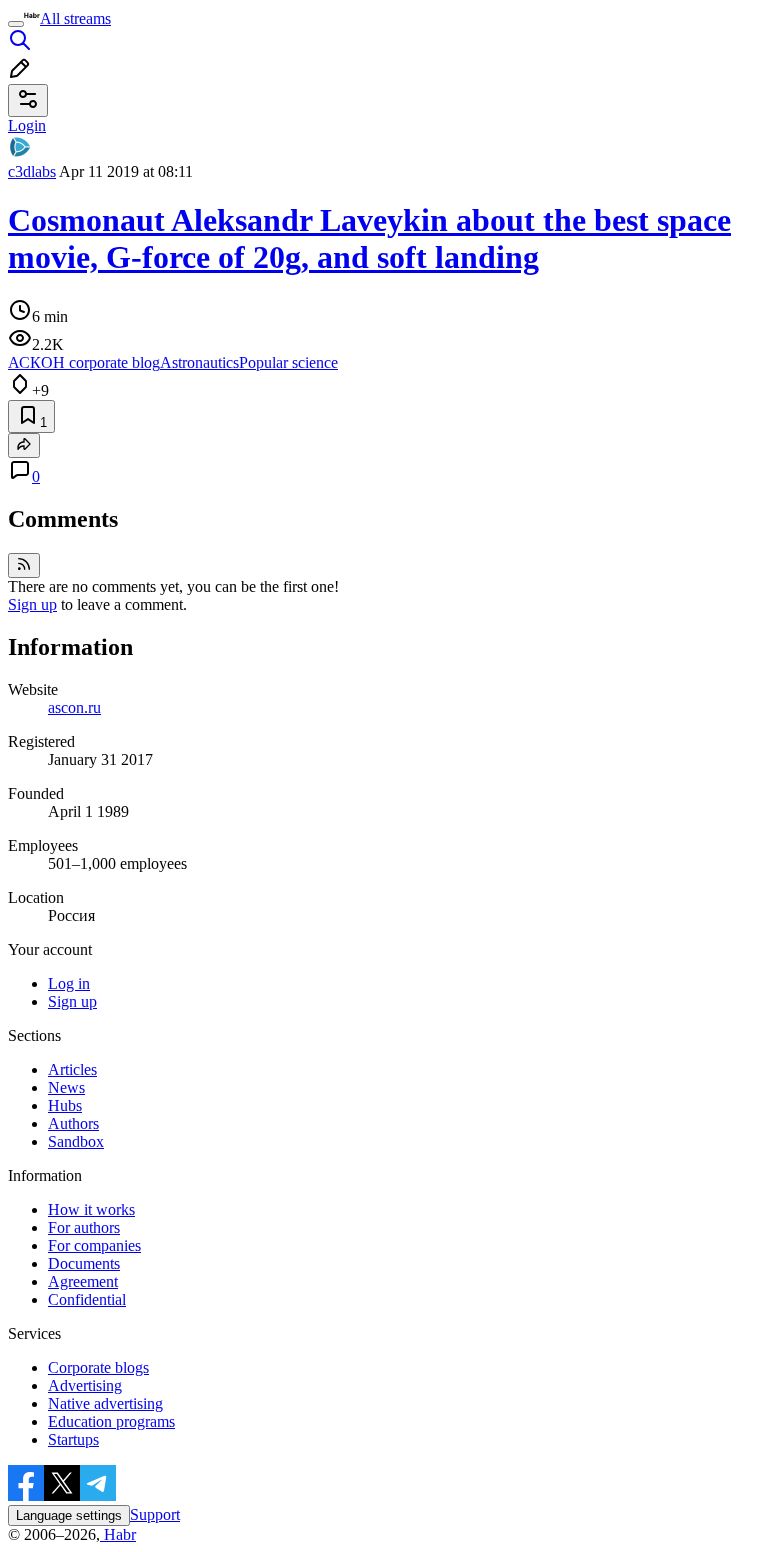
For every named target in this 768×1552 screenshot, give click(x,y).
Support (155, 1514)
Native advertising (105, 1403)
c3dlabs (32, 171)
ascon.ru (74, 707)
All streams (75, 18)
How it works (91, 1209)
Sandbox (76, 1141)
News (66, 1087)
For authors (84, 1227)
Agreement (83, 1281)
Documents (84, 1263)
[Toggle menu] (16, 24)
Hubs (65, 1105)
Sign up (32, 604)
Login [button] (27, 125)
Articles (72, 1069)
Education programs (111, 1421)
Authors (73, 1123)
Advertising (85, 1385)
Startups (73, 1439)
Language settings (69, 1515)
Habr (118, 1534)
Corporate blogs (98, 1367)
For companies (94, 1245)
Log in (69, 983)
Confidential (87, 1299)
